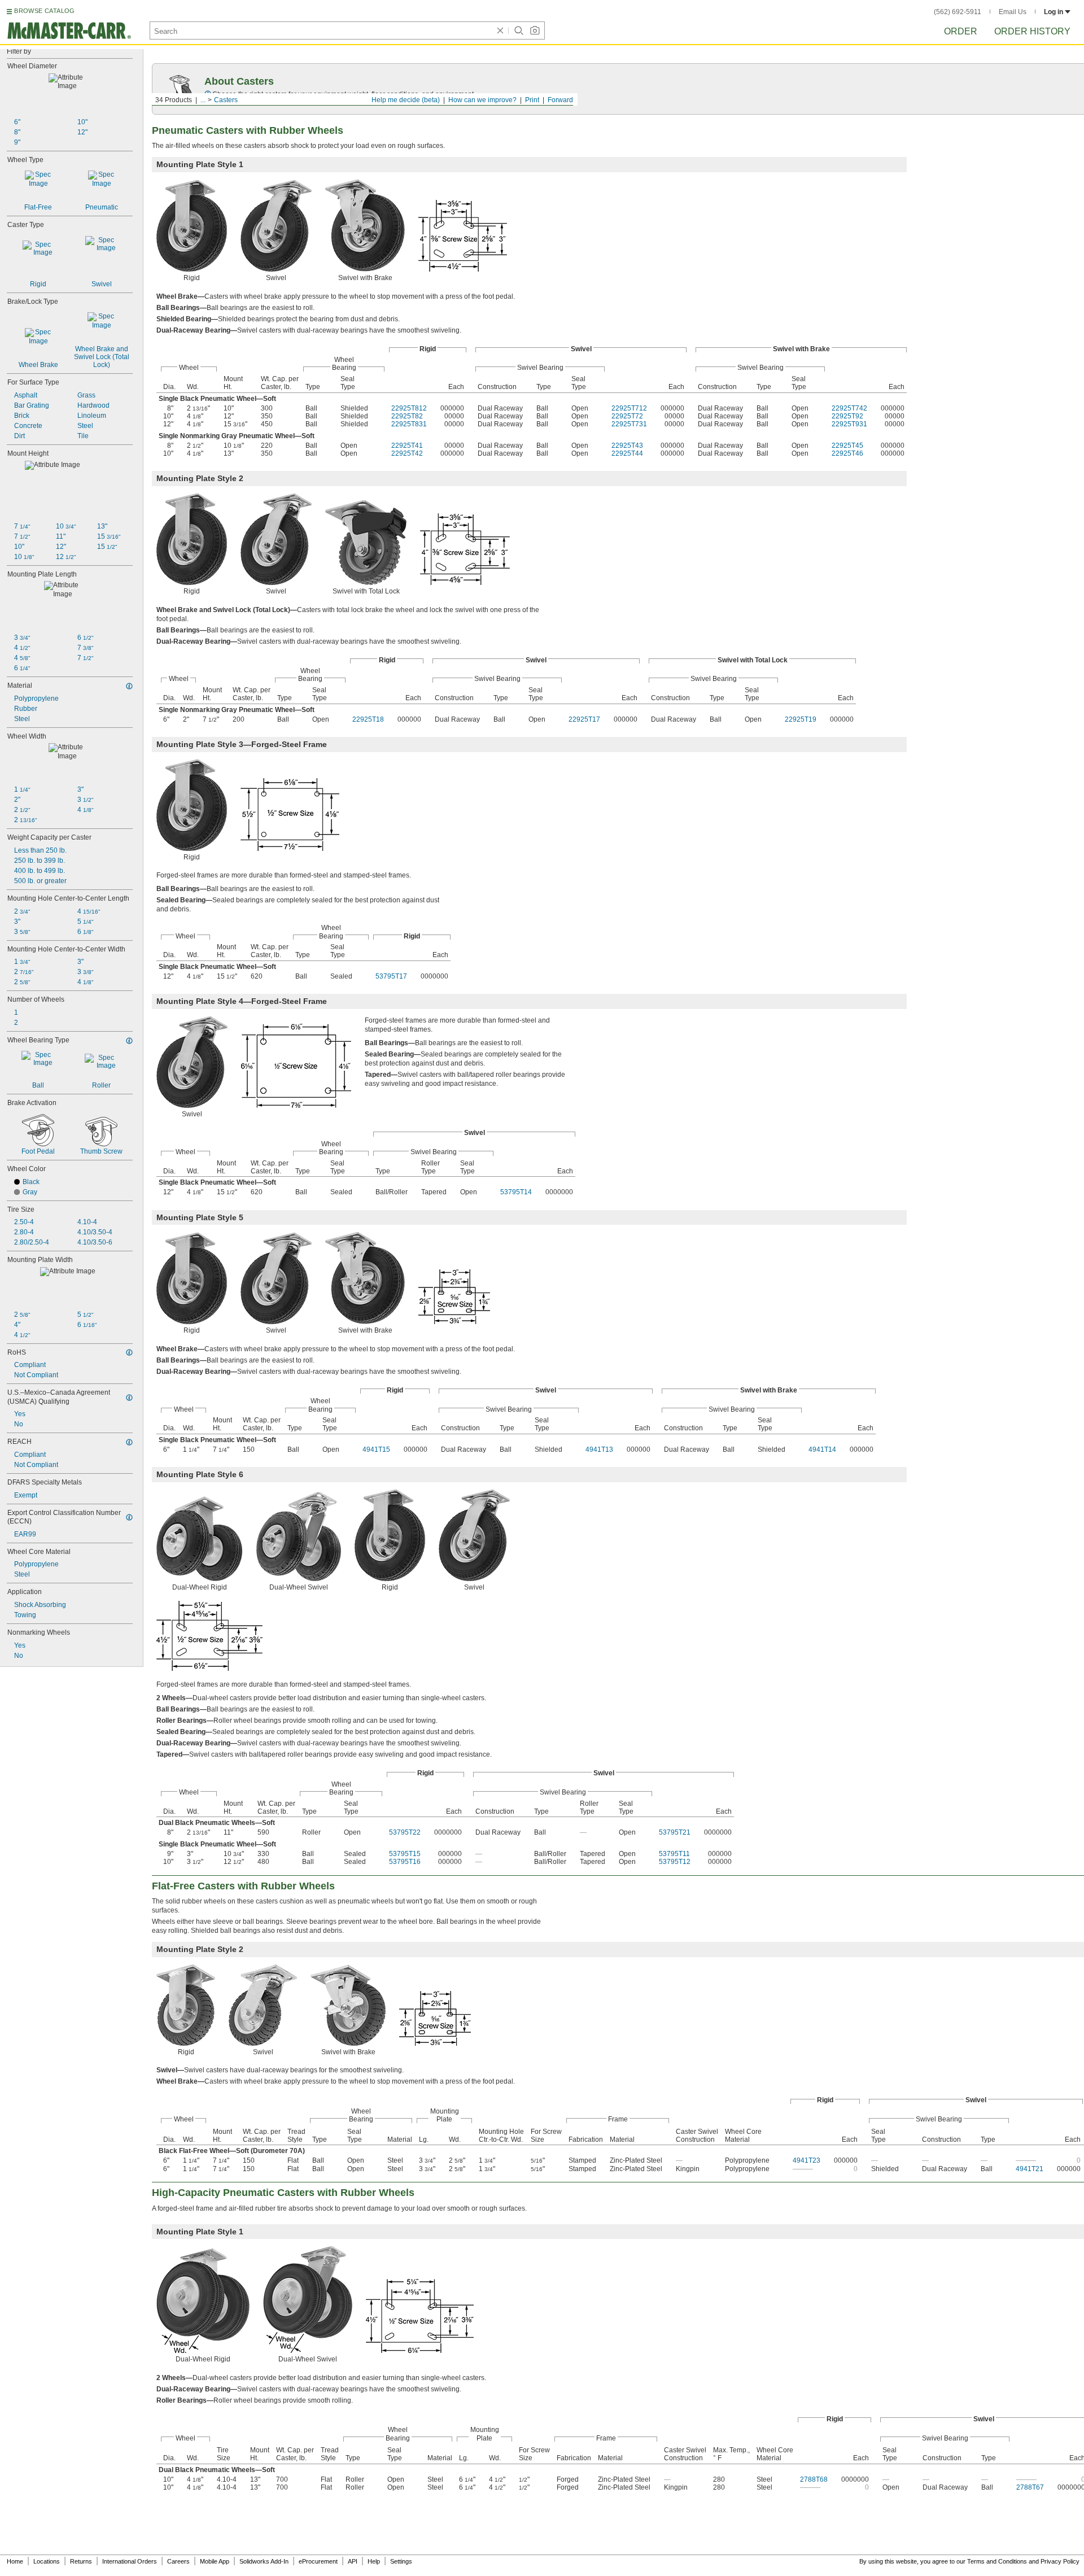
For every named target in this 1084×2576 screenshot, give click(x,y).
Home (15, 2561)
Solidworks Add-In (264, 2561)
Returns (81, 2561)
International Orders (130, 2561)
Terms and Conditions (997, 2561)
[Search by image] (535, 30)
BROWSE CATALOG (44, 11)
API (353, 2561)
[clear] (500, 30)
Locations (47, 2561)
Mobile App (215, 2561)
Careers (178, 2561)
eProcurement (318, 2561)
